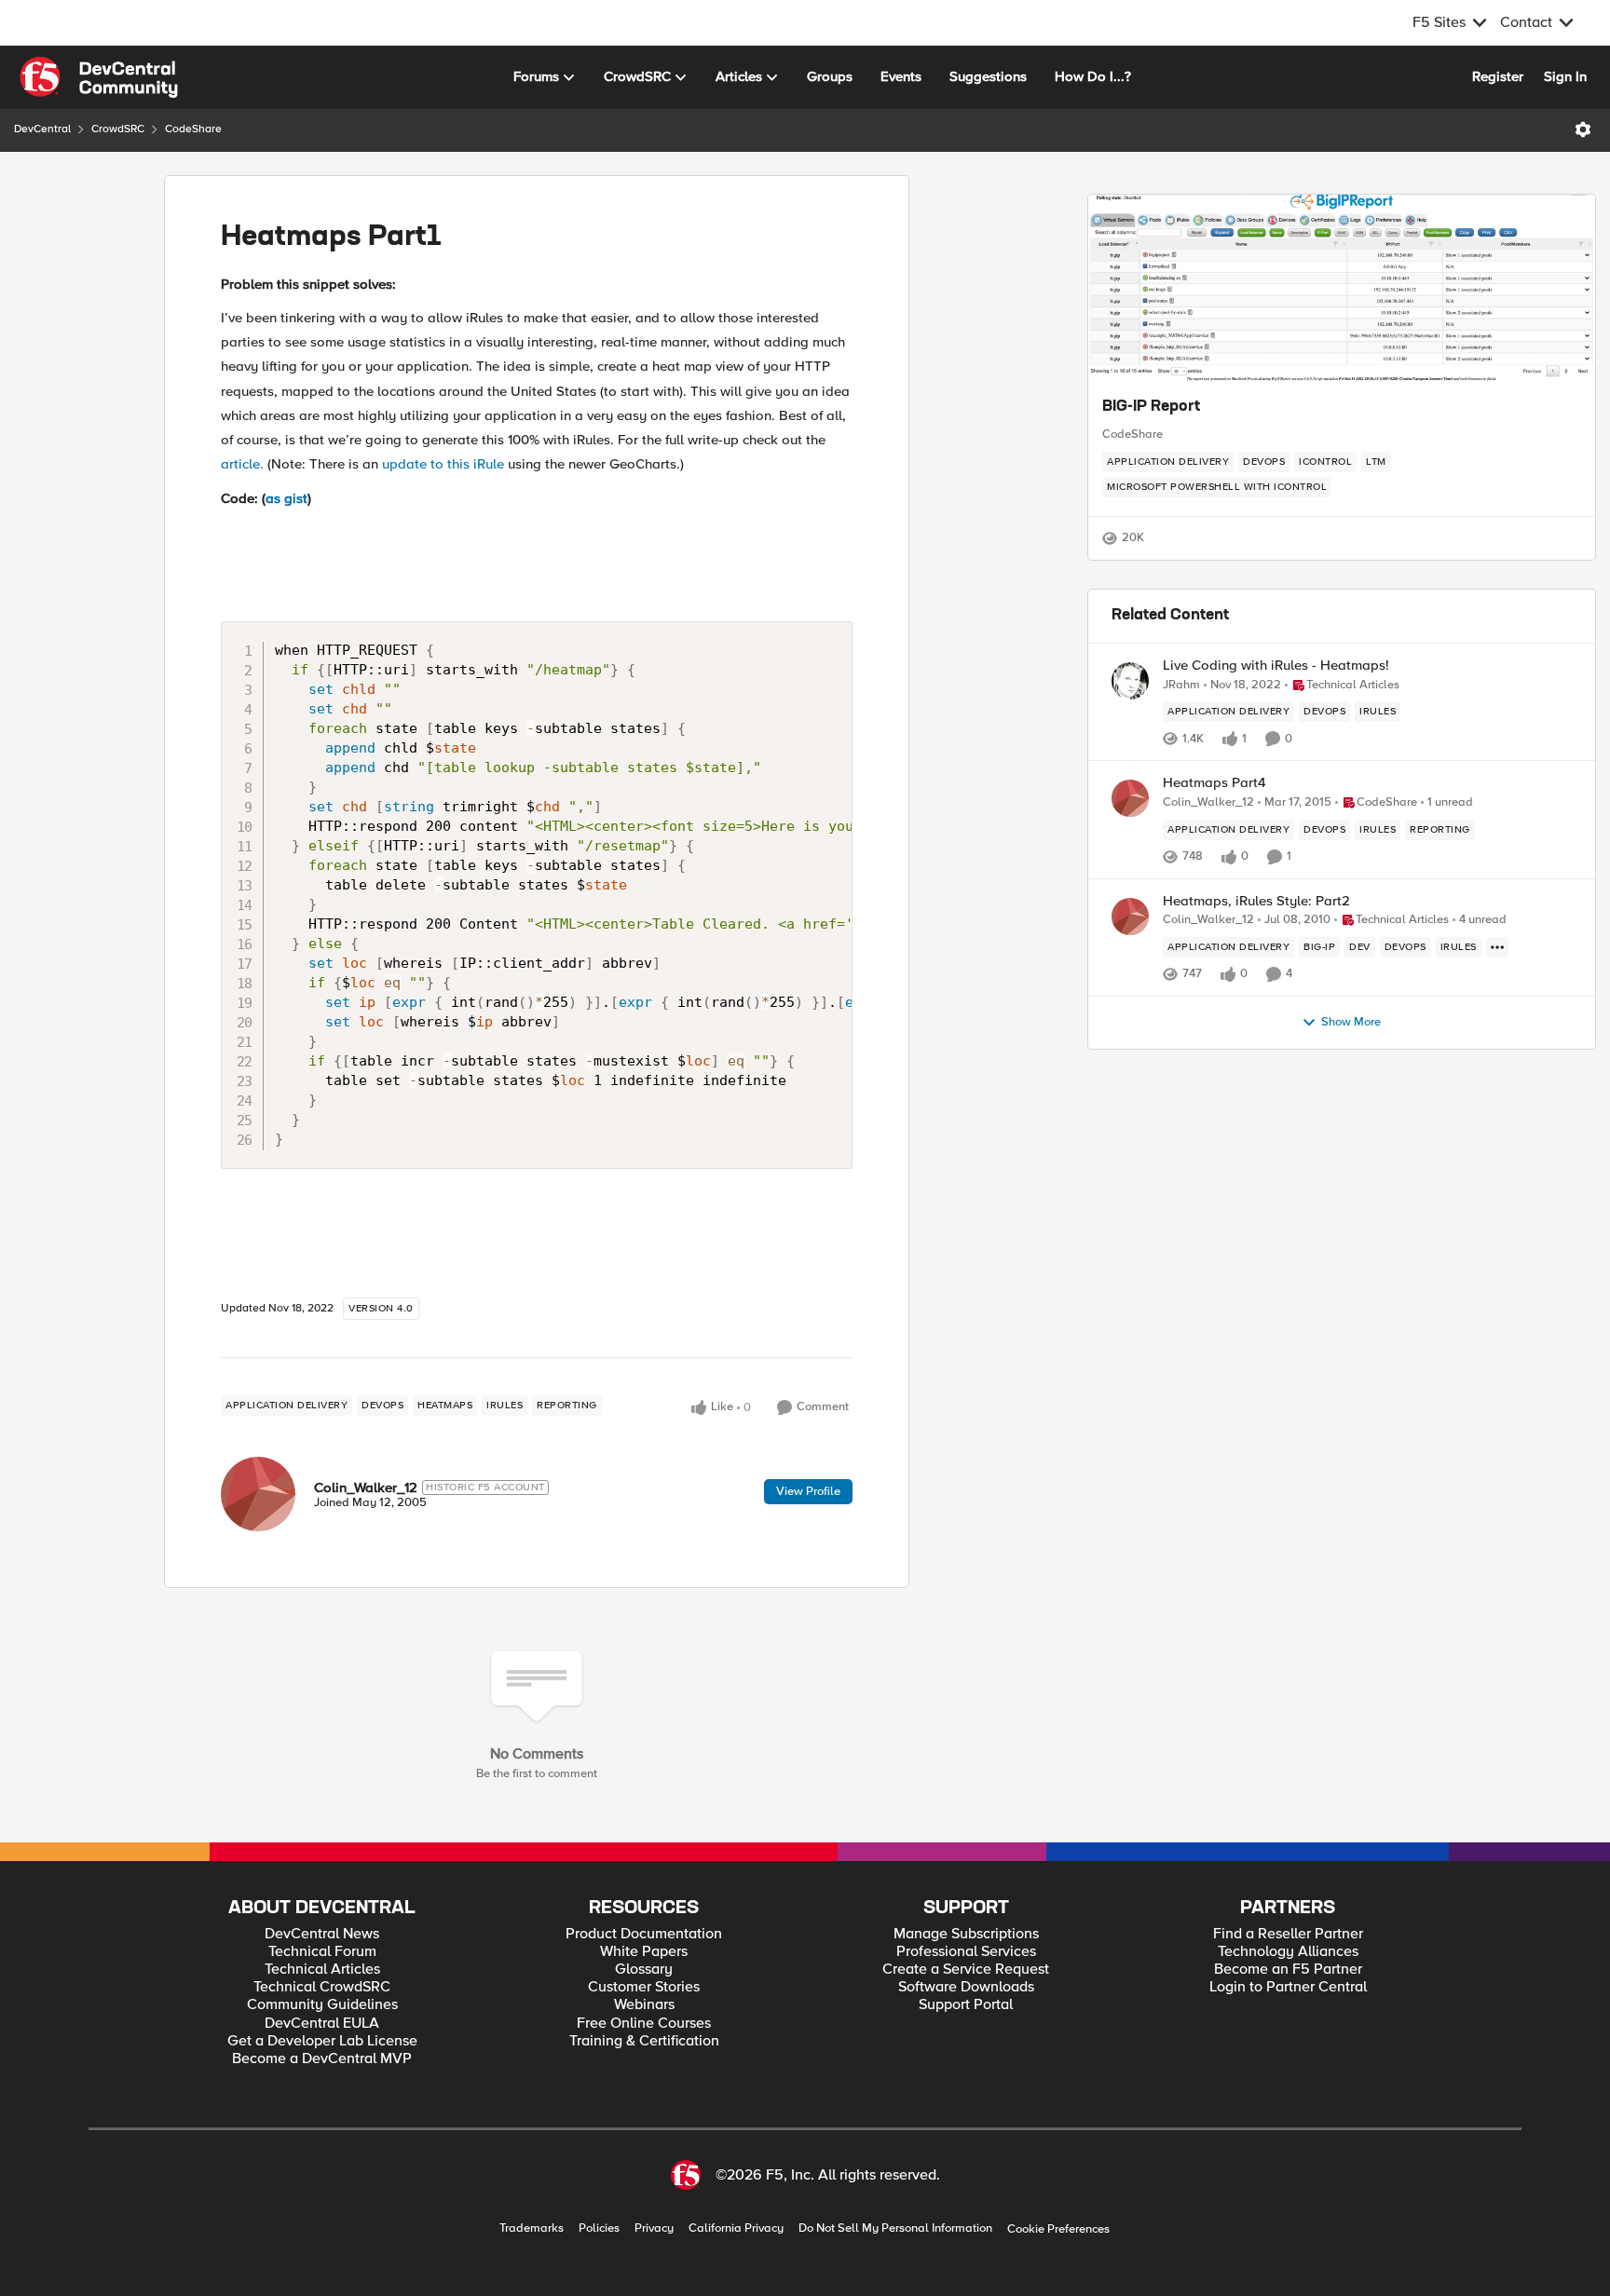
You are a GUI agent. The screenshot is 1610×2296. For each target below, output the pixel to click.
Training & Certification (644, 2041)
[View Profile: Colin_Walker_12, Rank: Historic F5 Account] (258, 1494)
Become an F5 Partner (1288, 1970)
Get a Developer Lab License (322, 2041)
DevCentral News (322, 1934)
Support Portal (966, 2005)
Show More (1351, 1022)
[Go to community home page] (99, 77)
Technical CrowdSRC (322, 1987)
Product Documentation (644, 1934)
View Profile (808, 1491)
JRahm (1181, 685)
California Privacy (736, 2228)
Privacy (654, 2228)
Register (1498, 76)
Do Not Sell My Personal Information (895, 2228)
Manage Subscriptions (966, 1934)
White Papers (644, 1952)
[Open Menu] (1583, 129)
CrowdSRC (118, 129)
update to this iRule (443, 464)
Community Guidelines (322, 2005)
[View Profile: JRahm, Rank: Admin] (1130, 681)
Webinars (644, 2005)
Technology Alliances (1288, 1952)
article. (242, 464)
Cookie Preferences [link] (1058, 2229)
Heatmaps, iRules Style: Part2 (1256, 901)
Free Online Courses (644, 2024)
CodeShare (193, 129)
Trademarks (532, 2228)
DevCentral (42, 129)
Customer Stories (644, 1987)
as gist (287, 498)
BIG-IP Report (1151, 407)
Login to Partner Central (1288, 1987)
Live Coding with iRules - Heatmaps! (1276, 666)
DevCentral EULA (322, 2024)
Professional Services (966, 1952)
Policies (599, 2228)
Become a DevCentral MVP (322, 2059)
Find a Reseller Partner (1288, 1934)
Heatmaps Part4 (1214, 783)
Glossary (644, 1970)
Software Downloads (966, 1987)
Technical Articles (322, 1970)
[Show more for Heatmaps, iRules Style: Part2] (1497, 947)
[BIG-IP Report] (1342, 288)
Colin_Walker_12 (366, 1488)
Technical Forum (322, 1952)
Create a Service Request (966, 1970)
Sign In (1565, 76)
